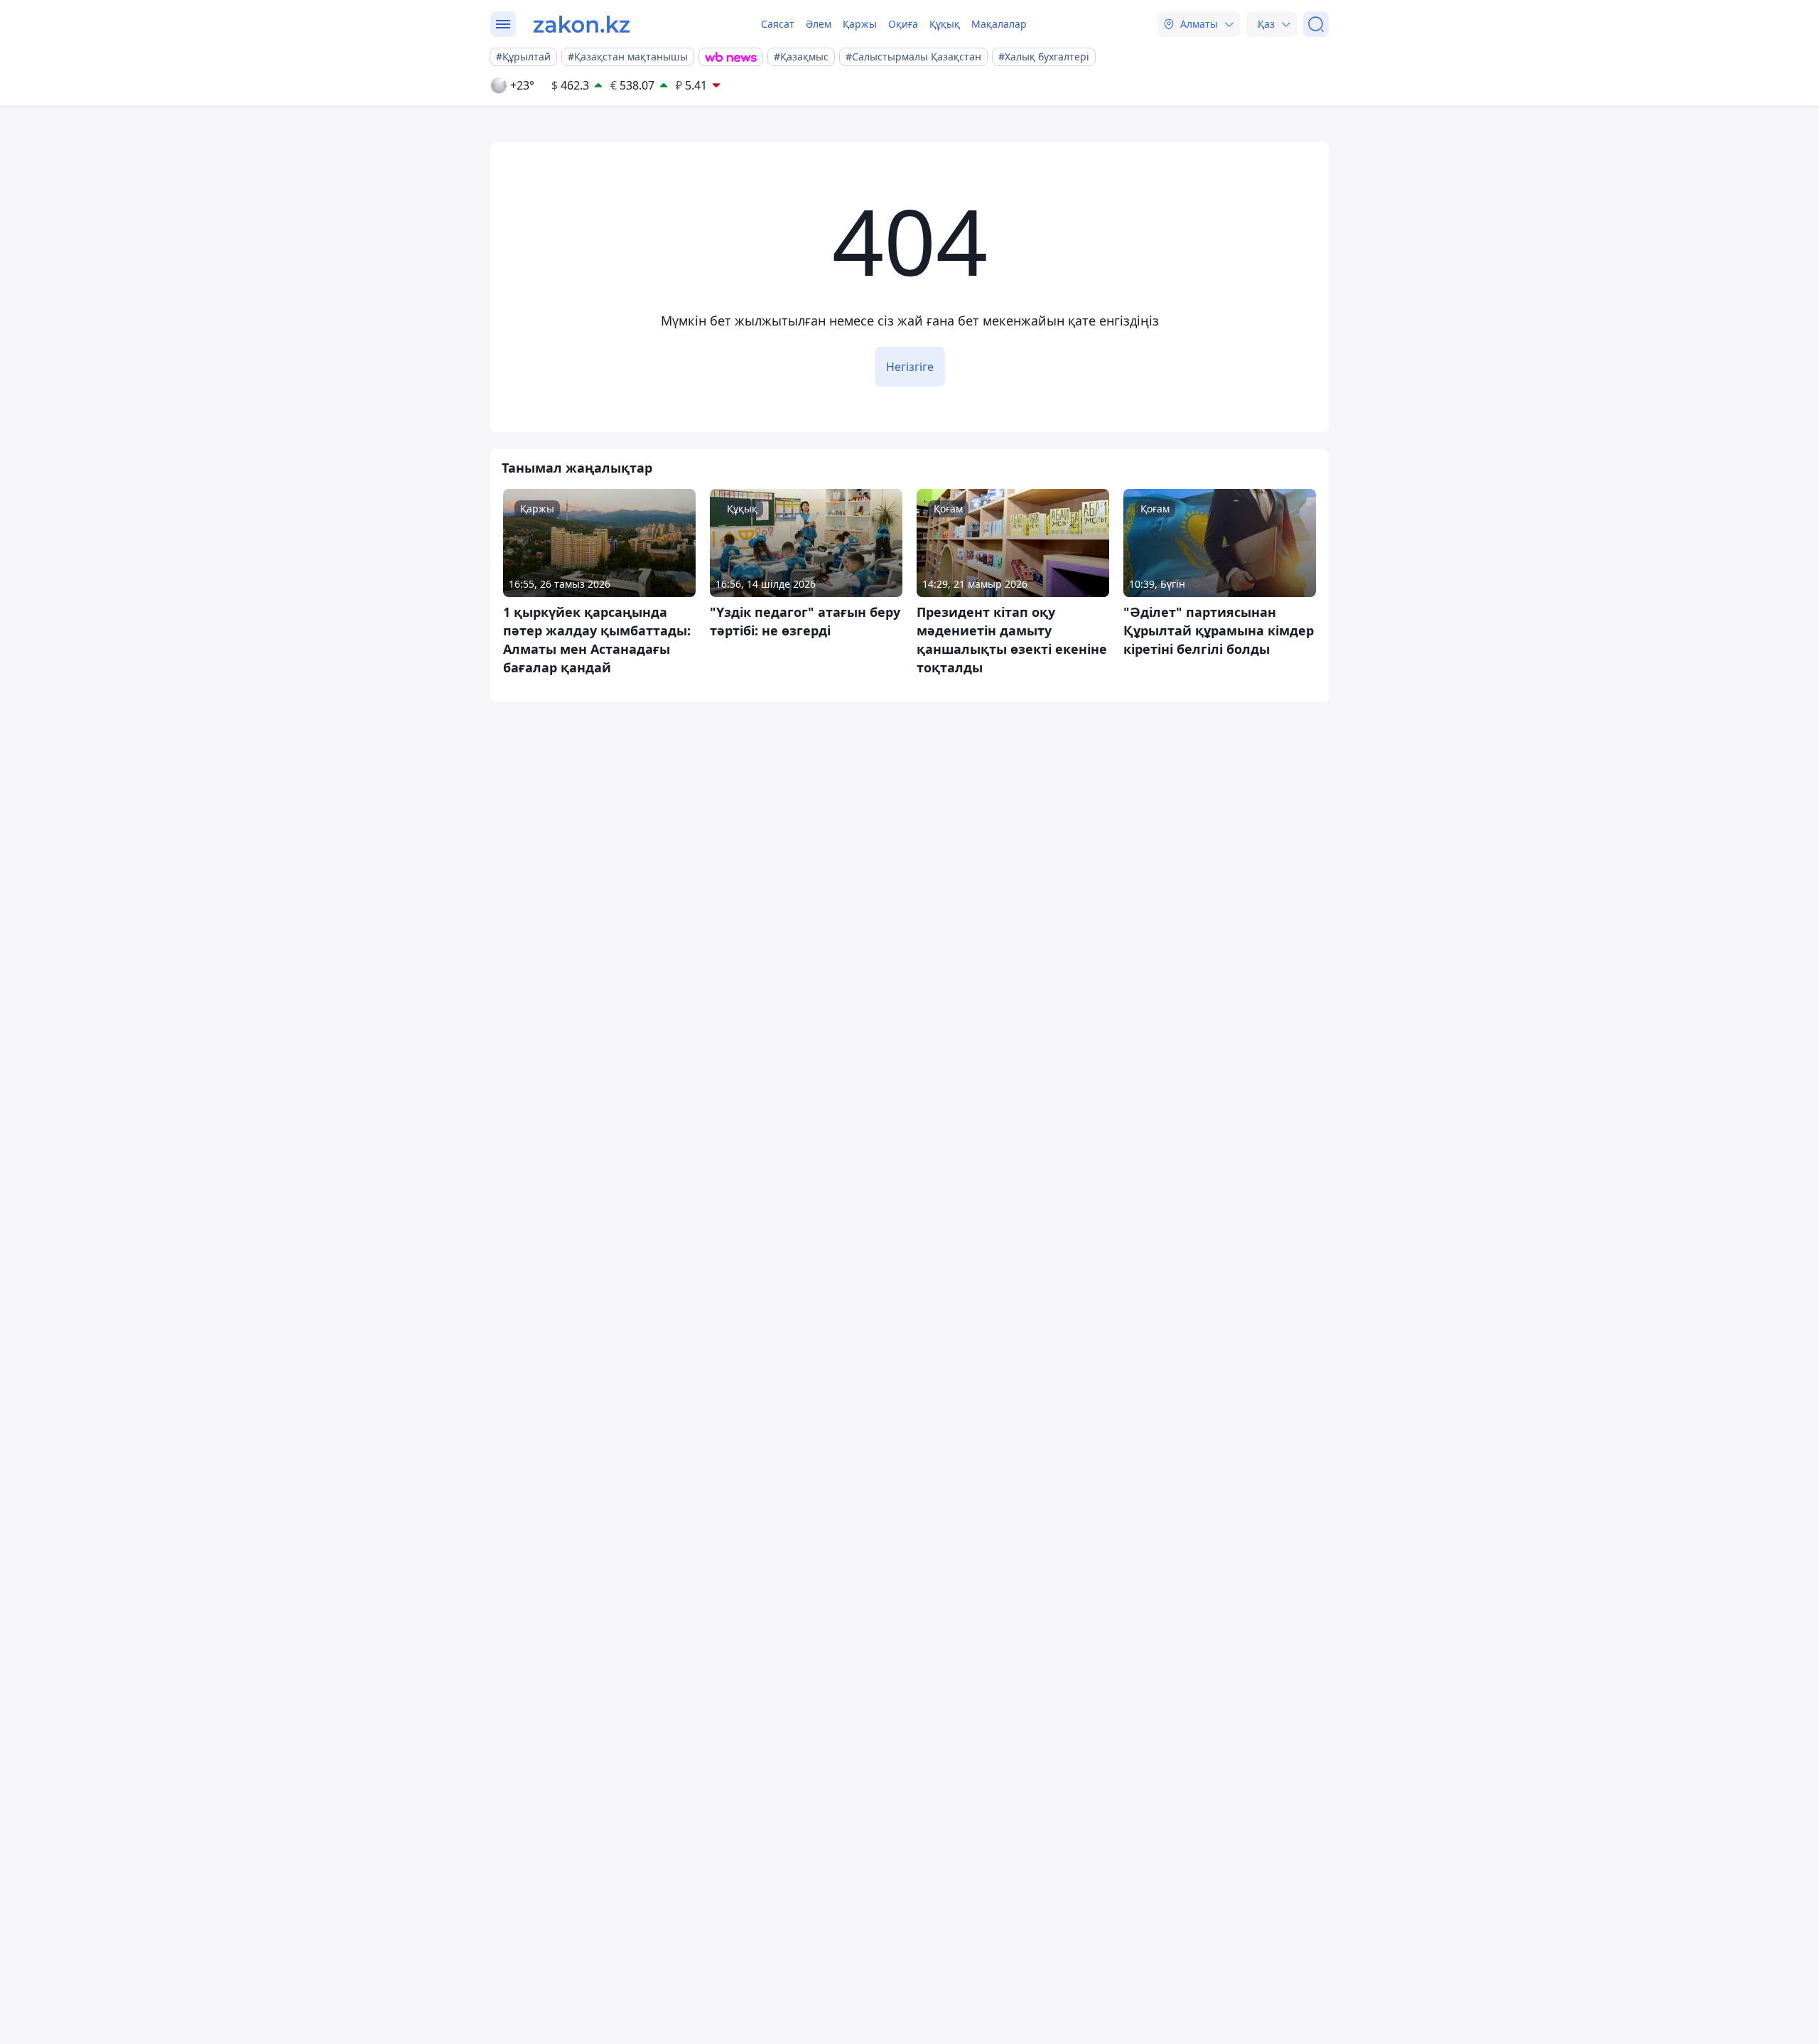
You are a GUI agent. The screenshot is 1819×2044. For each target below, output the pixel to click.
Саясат (778, 24)
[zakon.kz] (582, 24)
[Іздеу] (1316, 24)
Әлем (819, 24)
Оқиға (903, 24)
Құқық (945, 24)
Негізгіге (910, 367)
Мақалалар (999, 24)
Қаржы (860, 24)
